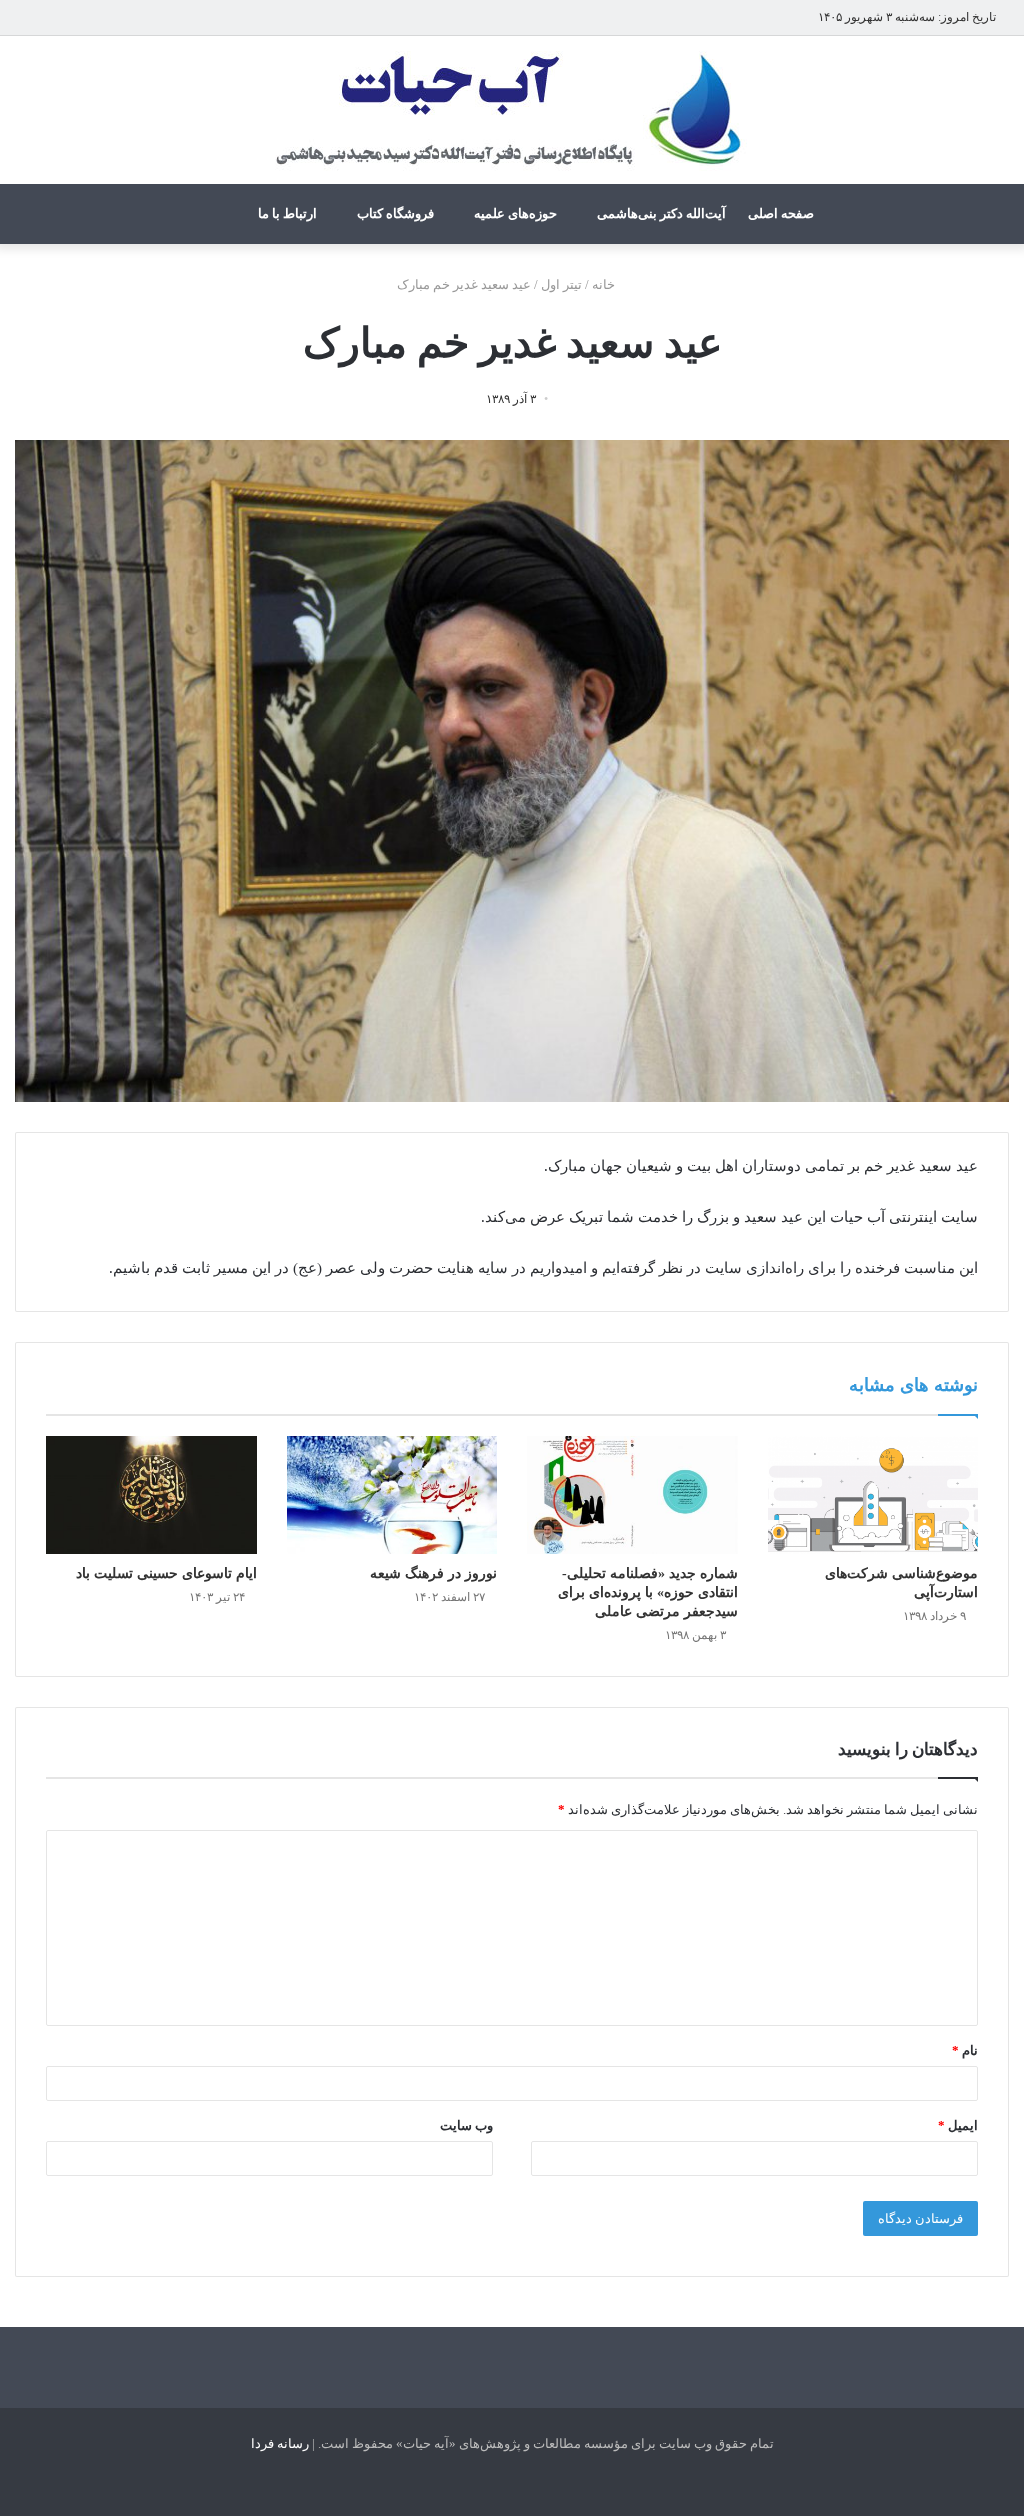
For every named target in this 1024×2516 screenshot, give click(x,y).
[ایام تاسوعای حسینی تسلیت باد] (151, 1495)
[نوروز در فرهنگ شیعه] (392, 1495)
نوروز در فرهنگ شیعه (433, 1573)
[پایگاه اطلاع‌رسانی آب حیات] (512, 110)
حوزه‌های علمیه (515, 213)
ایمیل (958, 2125)
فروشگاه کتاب (395, 213)
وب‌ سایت (466, 2125)
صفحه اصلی (781, 213)
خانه (605, 284)
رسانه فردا (280, 2443)
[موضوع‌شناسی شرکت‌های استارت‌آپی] (873, 1495)
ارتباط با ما (287, 213)
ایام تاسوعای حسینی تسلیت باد (166, 1573)
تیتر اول (561, 284)
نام (965, 2050)
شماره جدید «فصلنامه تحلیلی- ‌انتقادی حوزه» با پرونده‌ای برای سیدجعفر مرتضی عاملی (648, 1592)
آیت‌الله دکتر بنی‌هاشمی (661, 213)
